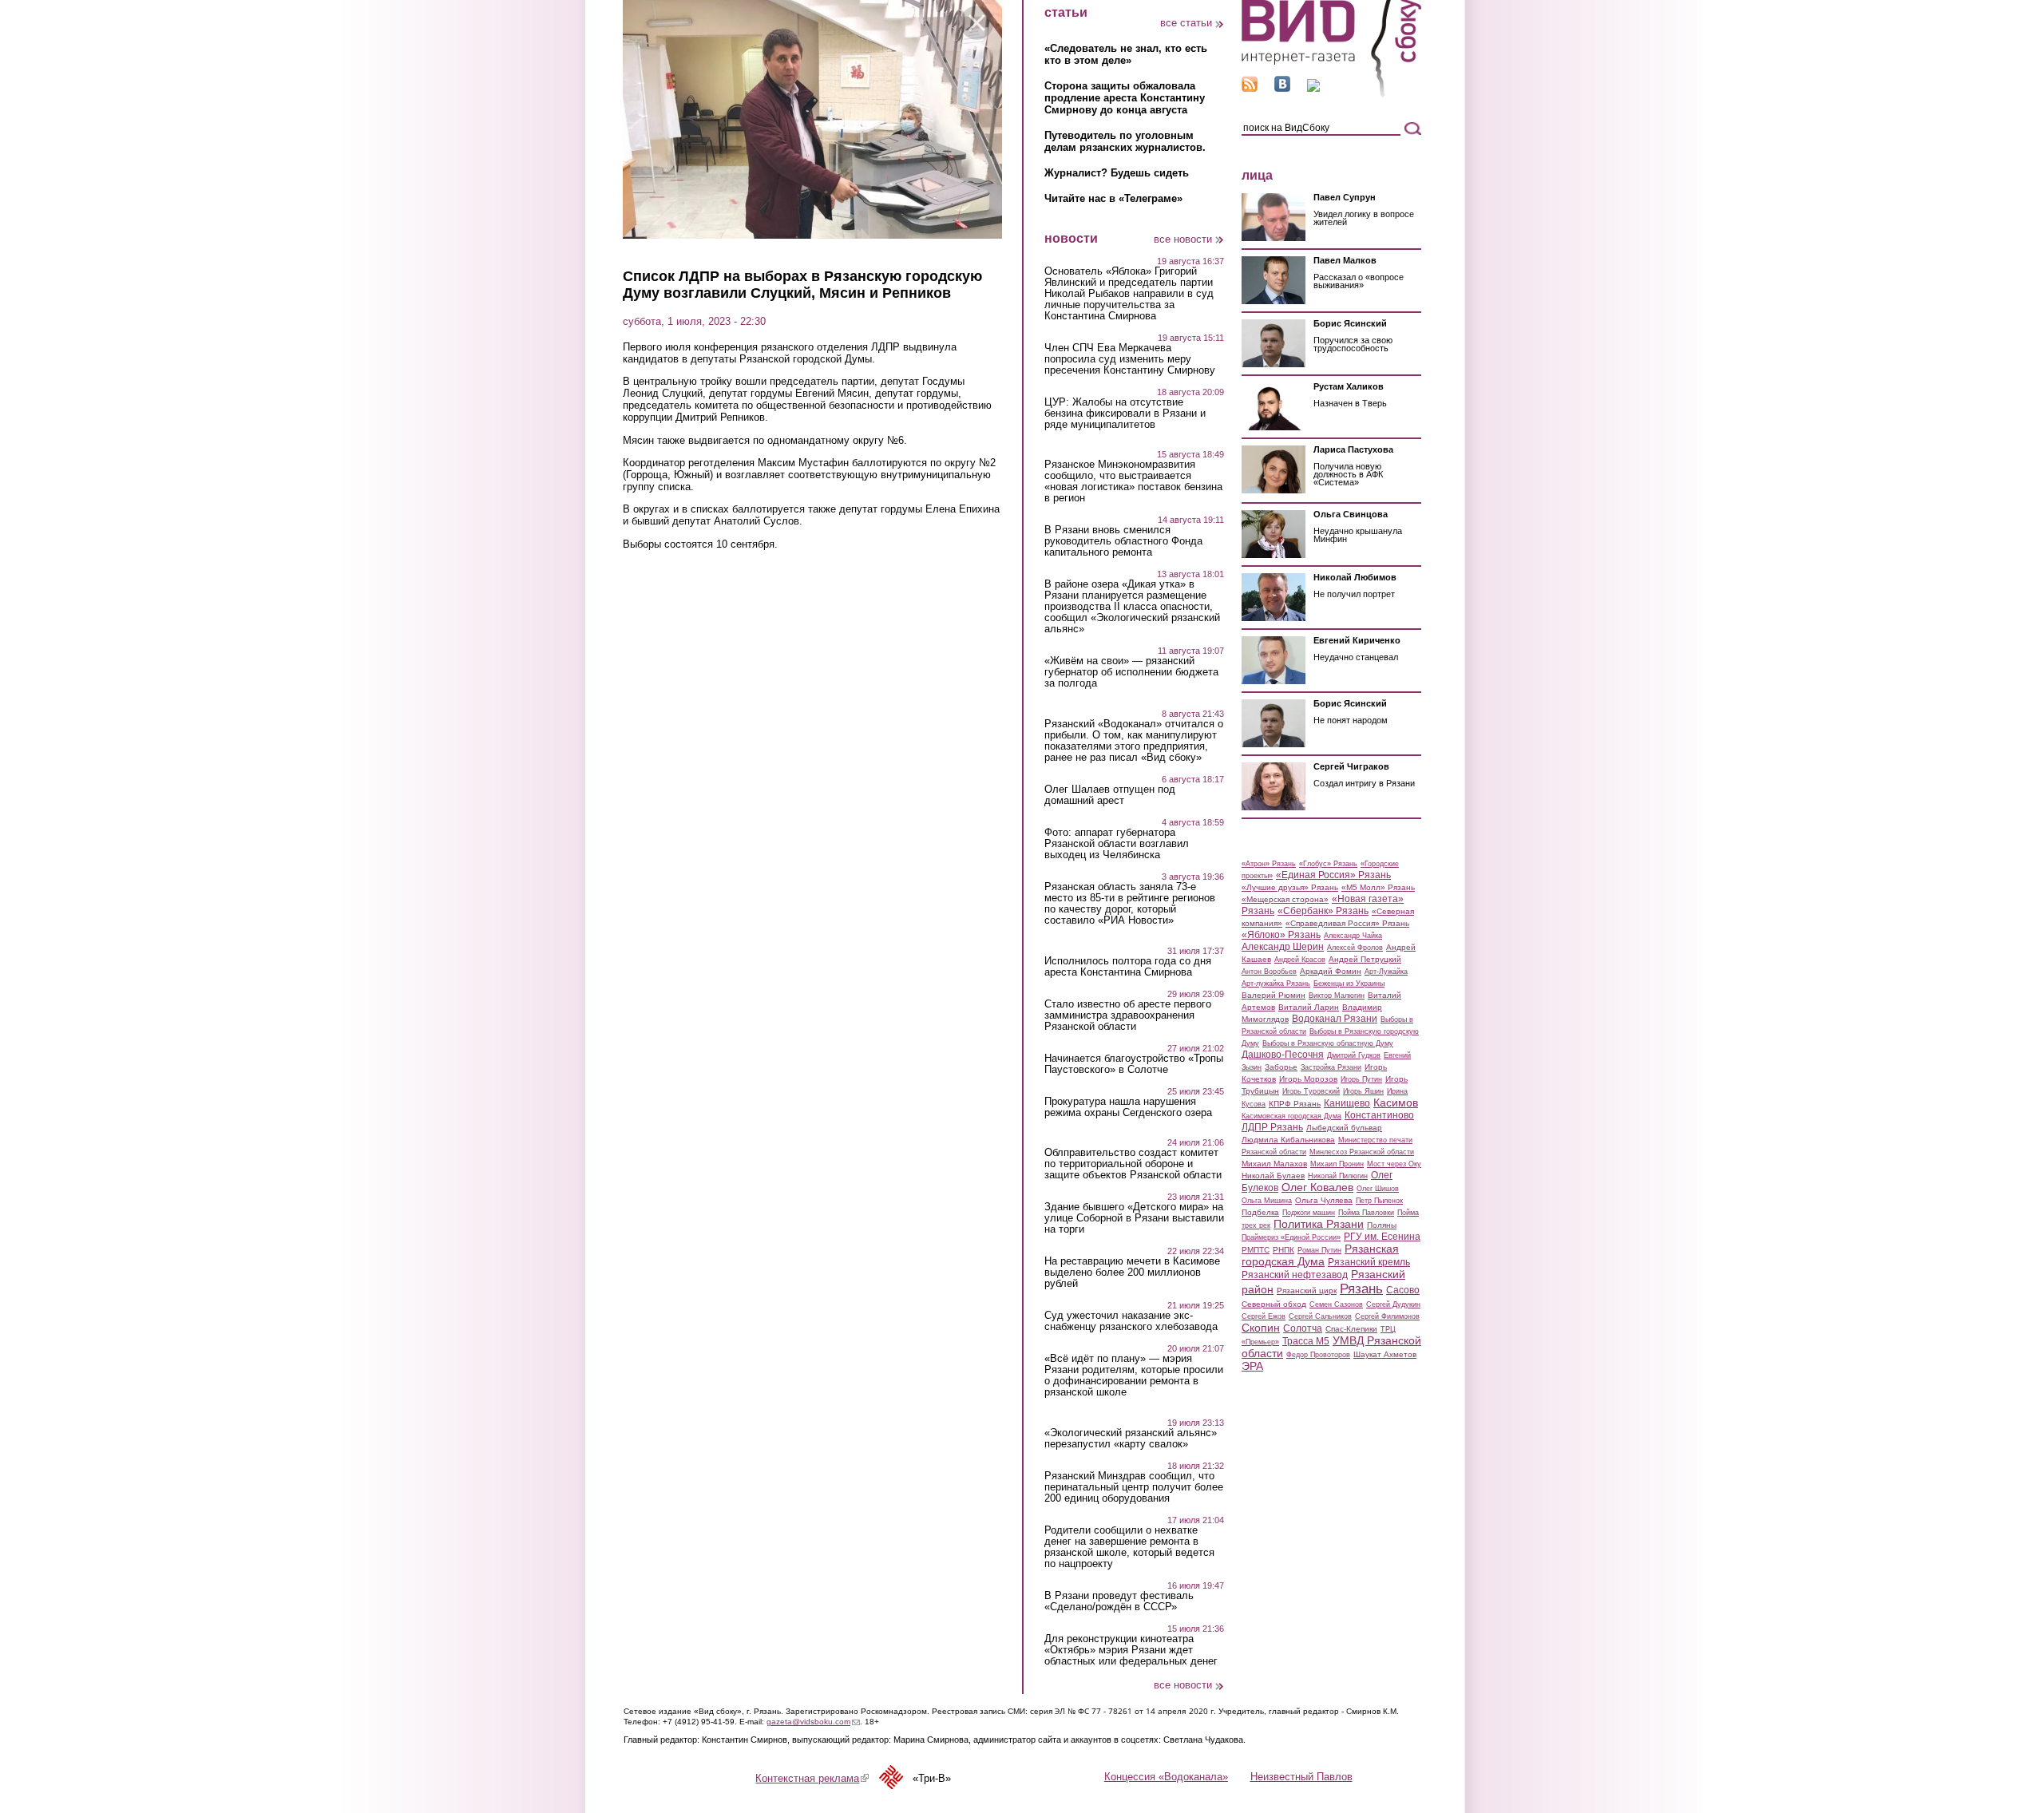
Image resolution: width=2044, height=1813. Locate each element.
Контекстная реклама (812, 1778)
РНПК (1283, 1250)
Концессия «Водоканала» (1166, 1777)
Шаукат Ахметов (1385, 1354)
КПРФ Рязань (1295, 1104)
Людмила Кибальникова (1288, 1140)
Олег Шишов (1378, 1189)
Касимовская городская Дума (1291, 1116)
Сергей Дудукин (1393, 1304)
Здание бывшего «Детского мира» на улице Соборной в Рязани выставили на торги (1134, 1218)
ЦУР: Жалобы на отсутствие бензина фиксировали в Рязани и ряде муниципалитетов (1125, 414)
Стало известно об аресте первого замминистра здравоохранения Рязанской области (1128, 1015)
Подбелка (1260, 1212)
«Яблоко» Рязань (1281, 935)
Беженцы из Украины (1349, 984)
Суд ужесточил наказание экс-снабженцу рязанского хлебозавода (1131, 1321)
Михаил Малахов (1274, 1164)
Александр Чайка (1353, 936)
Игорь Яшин (1363, 1091)
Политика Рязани (1319, 1224)
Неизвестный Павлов (1301, 1777)
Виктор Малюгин (1337, 996)
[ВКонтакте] (1282, 88)
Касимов (1396, 1102)
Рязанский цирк (1307, 1290)
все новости (1183, 239)
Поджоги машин (1309, 1213)
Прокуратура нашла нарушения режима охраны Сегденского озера (1128, 1107)
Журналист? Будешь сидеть (1117, 173)
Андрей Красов (1300, 960)
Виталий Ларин (1309, 1007)
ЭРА (1252, 1366)
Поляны (1382, 1225)
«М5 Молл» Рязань (1378, 887)
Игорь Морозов (1308, 1079)
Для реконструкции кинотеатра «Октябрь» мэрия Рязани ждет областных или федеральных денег (1131, 1650)
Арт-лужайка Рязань (1276, 984)
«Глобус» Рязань (1328, 864)
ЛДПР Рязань (1272, 1127)
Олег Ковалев (1317, 1187)
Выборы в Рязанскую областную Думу (1328, 1043)
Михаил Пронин (1337, 1164)
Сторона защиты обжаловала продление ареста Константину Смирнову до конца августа (1125, 98)
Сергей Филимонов (1387, 1316)
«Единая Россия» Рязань (1333, 875)
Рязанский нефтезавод (1295, 1275)
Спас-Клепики (1351, 1329)
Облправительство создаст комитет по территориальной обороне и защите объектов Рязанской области (1133, 1164)
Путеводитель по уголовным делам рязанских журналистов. (1125, 141)
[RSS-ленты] (1250, 88)
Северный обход (1274, 1304)
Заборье (1281, 1067)
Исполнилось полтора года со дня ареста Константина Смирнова (1128, 967)
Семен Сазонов (1336, 1304)
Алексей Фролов (1355, 948)
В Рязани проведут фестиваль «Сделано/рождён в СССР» (1119, 1601)
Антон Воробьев (1269, 972)
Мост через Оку (1394, 1164)
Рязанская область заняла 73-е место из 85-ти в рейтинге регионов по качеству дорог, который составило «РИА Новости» (1130, 904)
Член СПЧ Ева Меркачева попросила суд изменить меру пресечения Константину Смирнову (1130, 359)
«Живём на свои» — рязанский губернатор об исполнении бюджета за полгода (1131, 672)
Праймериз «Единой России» (1291, 1237)
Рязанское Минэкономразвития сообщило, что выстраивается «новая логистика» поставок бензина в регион (1133, 481)
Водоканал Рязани (1335, 1019)
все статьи (1186, 23)
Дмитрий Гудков (1354, 1055)
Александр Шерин (1283, 947)
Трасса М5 (1306, 1341)
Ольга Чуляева (1324, 1200)
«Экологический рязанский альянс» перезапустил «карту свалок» (1131, 1439)
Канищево (1347, 1103)
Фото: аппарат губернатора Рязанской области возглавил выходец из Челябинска (1117, 844)
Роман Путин (1319, 1250)
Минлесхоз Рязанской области (1362, 1152)
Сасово (1403, 1290)
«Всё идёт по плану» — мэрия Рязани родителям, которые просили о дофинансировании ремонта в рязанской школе (1134, 1376)
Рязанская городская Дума (1320, 1255)
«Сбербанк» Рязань (1323, 911)
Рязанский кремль (1369, 1262)
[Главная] (1331, 95)
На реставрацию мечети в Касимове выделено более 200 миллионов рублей (1132, 1273)
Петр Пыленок (1379, 1201)
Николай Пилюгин (1338, 1176)
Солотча (1303, 1328)
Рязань (1361, 1288)
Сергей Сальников (1320, 1316)
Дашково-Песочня (1283, 1055)
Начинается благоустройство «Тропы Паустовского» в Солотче (1134, 1064)
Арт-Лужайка (1386, 972)
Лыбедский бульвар (1344, 1128)
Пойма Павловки (1366, 1213)
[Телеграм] (1313, 88)
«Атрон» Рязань (1269, 864)
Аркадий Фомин (1331, 971)
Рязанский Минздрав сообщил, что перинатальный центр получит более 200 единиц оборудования (1134, 1487)
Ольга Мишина (1267, 1201)
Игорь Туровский (1311, 1091)
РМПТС (1256, 1250)
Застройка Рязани (1331, 1067)
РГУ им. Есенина (1382, 1237)
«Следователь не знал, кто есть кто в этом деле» (1126, 54)
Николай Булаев (1273, 1176)
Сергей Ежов (1264, 1316)
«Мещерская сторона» (1285, 899)
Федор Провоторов (1318, 1355)
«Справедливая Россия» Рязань (1347, 923)
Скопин (1261, 1328)
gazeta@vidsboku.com (813, 1722)
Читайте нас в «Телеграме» (1113, 198)
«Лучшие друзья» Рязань (1290, 887)
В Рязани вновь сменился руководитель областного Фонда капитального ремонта (1123, 541)
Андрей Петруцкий (1365, 959)
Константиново (1379, 1115)
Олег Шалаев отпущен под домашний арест (1110, 795)
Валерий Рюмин (1274, 995)
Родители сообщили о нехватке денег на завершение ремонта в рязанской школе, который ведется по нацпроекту (1129, 1547)
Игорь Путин (1361, 1079)
